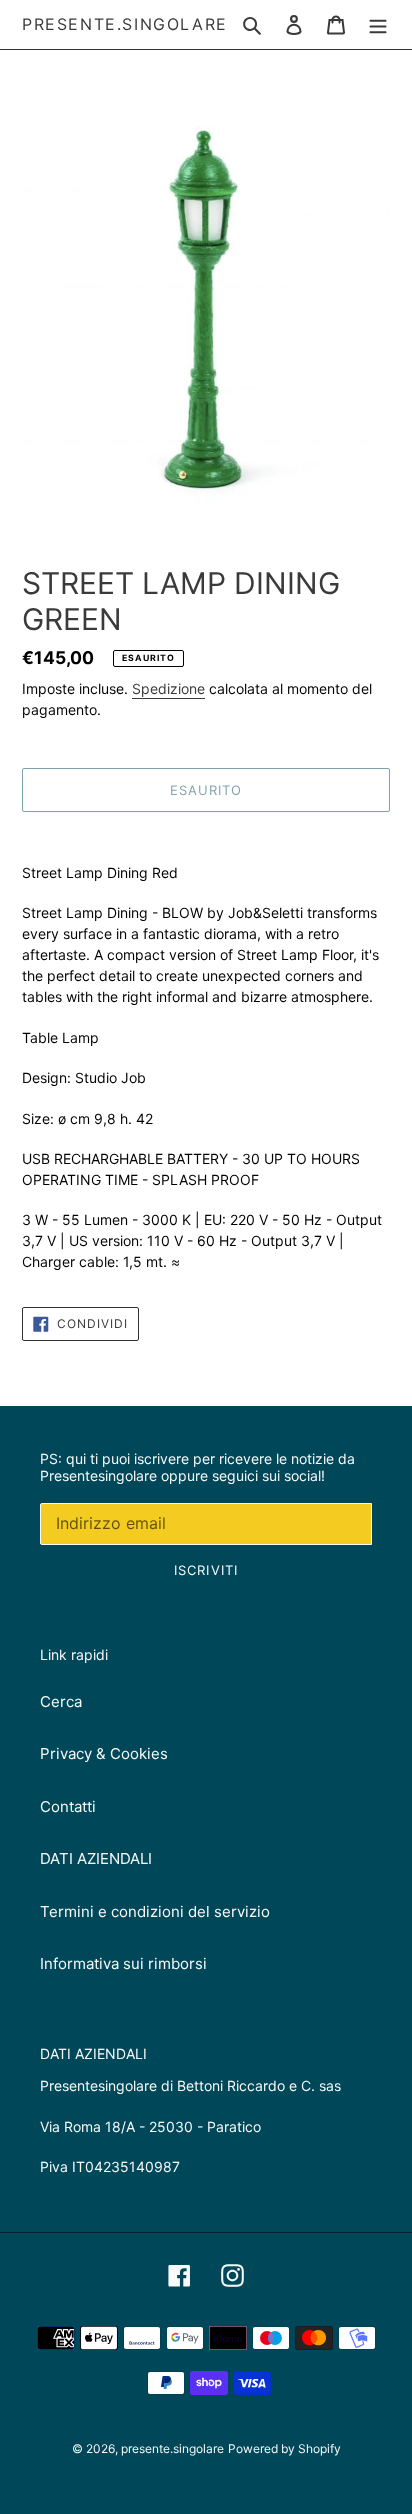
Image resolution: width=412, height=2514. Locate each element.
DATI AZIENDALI (96, 1858)
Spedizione (168, 688)
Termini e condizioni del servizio (155, 1911)
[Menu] (378, 24)
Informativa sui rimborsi (123, 1963)
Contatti (68, 1806)
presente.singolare (125, 24)
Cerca (61, 1701)
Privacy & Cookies (104, 1753)
